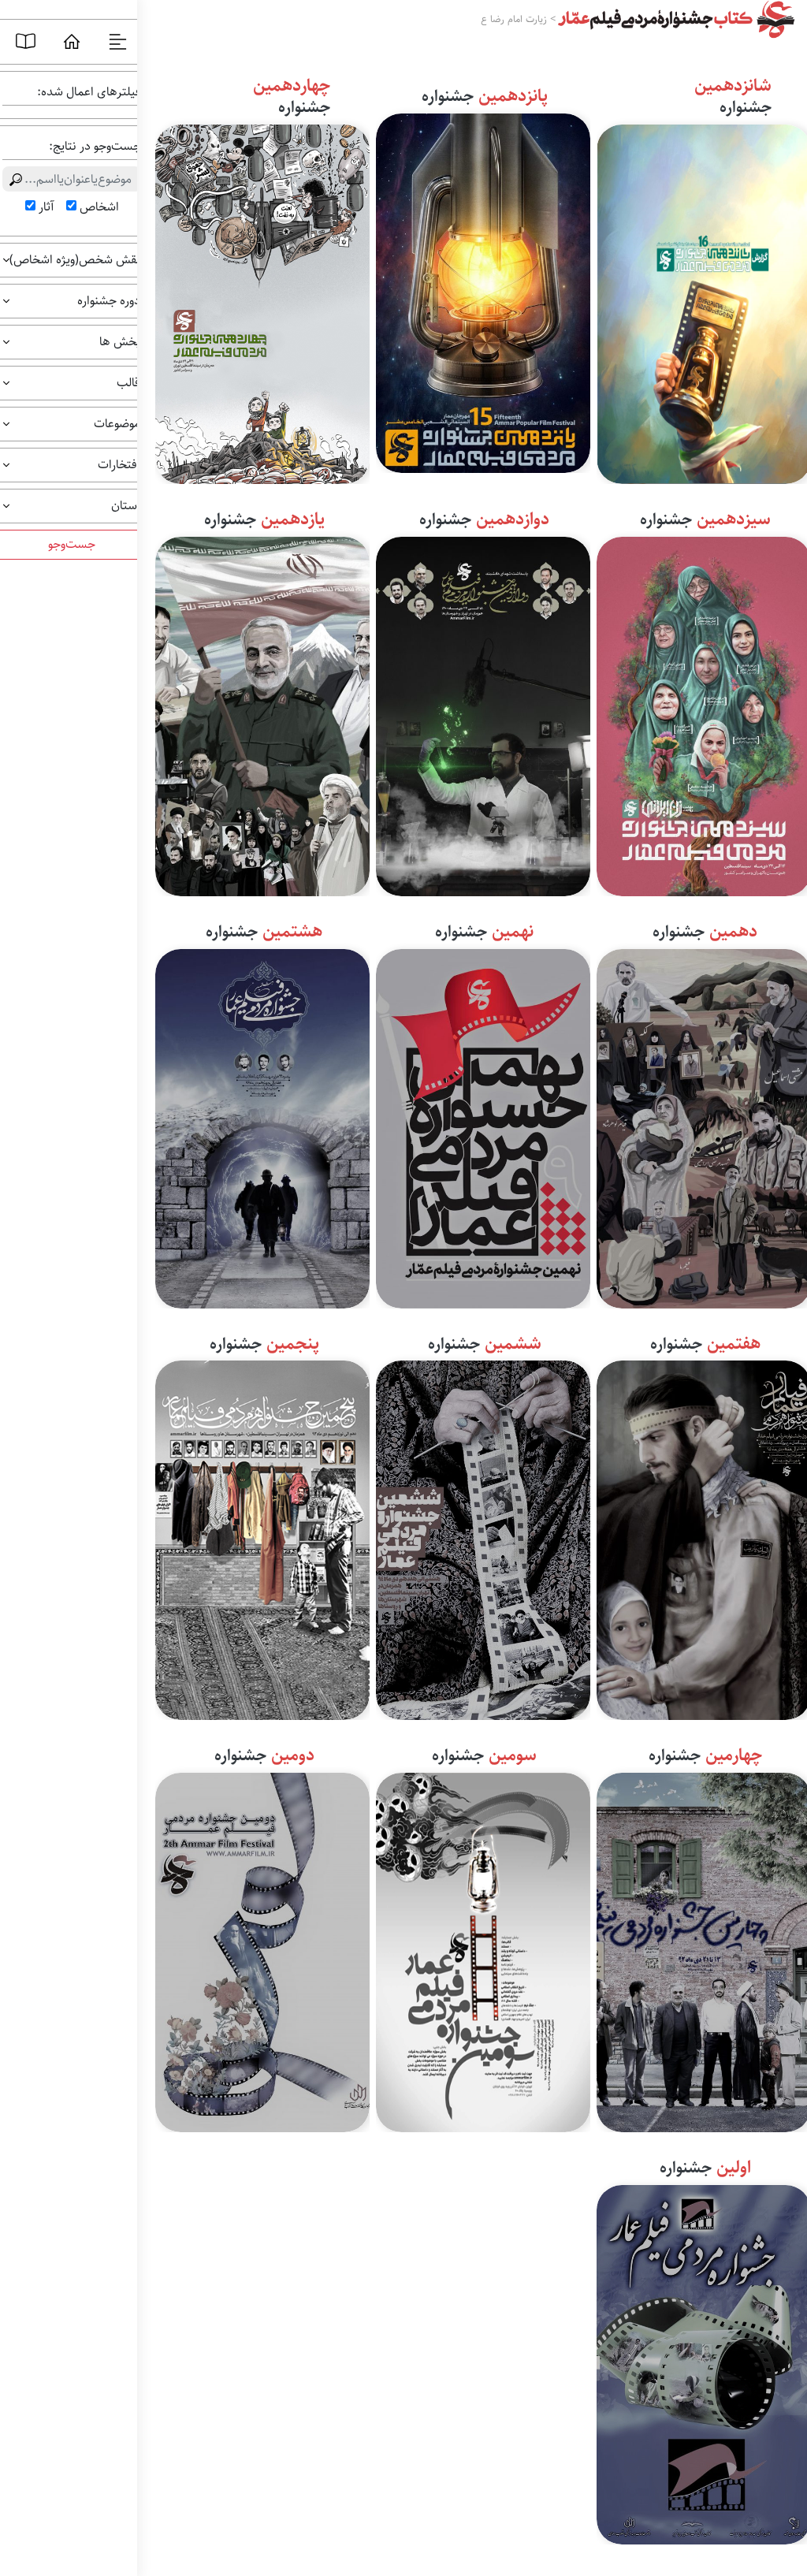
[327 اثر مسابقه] (262, 1537)
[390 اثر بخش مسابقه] (262, 713)
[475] (483, 290)
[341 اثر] (483, 1126)
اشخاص (99, 207)
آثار (46, 207)
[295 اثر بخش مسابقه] (262, 301)
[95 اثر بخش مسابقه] (483, 1949)
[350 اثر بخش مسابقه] (483, 713)
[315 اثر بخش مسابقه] (483, 1537)
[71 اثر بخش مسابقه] (262, 1949)
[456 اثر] (262, 1126)
